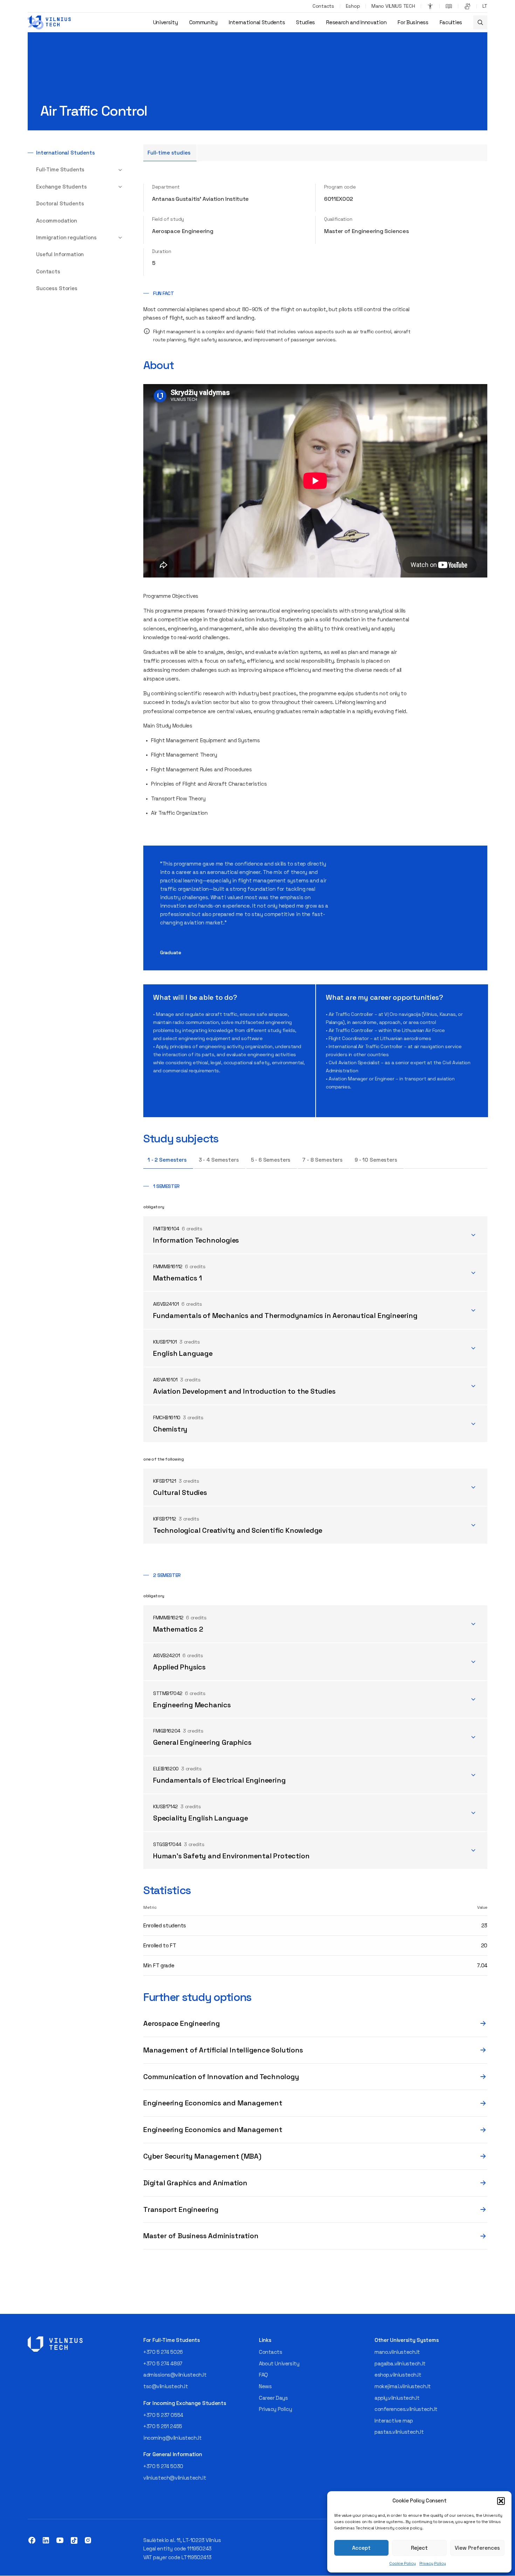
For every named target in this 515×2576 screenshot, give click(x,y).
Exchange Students (61, 187)
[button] (501, 2501)
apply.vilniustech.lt (397, 2398)
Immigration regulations (66, 237)
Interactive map (394, 2421)
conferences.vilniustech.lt (406, 2409)
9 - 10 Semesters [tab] (376, 1160)
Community (203, 22)
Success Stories (57, 288)
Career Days (273, 2398)
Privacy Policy (433, 2563)
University (166, 22)
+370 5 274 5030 (163, 2466)
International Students (257, 22)
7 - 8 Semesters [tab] (322, 1160)
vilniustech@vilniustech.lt (175, 2478)
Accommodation (57, 221)
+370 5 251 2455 (163, 2426)
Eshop (353, 6)
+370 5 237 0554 (163, 2415)
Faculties (451, 22)
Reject (419, 2548)
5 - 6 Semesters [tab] (271, 1160)
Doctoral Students (60, 203)
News (265, 2386)
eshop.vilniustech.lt (398, 2375)
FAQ (263, 2375)
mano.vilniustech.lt (397, 2352)
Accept (361, 2548)
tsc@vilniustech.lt (166, 2386)
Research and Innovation (356, 22)
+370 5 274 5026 (163, 2352)
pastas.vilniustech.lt (399, 2432)
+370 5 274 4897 (163, 2363)
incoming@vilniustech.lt (172, 2438)
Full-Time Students (60, 169)
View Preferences (477, 2548)
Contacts (323, 6)
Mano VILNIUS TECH (393, 6)
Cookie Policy (403, 2563)
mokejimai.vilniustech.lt (403, 2386)
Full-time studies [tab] (169, 153)
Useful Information (60, 254)
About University (279, 2363)
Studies (305, 22)
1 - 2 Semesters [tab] (167, 1160)
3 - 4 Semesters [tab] (219, 1160)
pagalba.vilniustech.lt (400, 2363)
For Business (413, 22)
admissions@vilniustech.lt (175, 2375)
